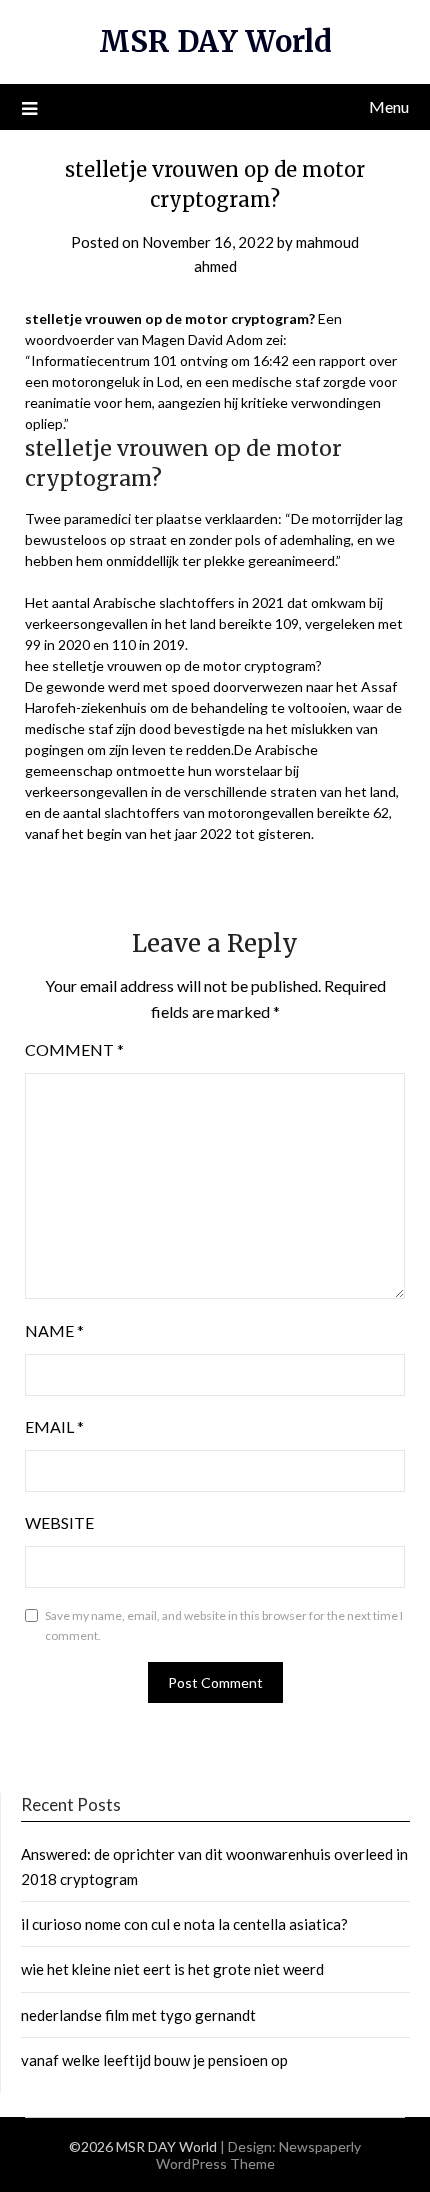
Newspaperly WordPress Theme (259, 2155)
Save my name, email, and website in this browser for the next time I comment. (224, 1625)
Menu (389, 106)
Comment (74, 1049)
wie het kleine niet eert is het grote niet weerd (172, 1969)
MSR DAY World (215, 41)
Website (59, 1522)
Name (54, 1330)
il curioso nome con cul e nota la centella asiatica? (184, 1924)
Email (54, 1426)
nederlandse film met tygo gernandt (138, 2015)
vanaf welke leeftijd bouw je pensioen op (154, 2060)
